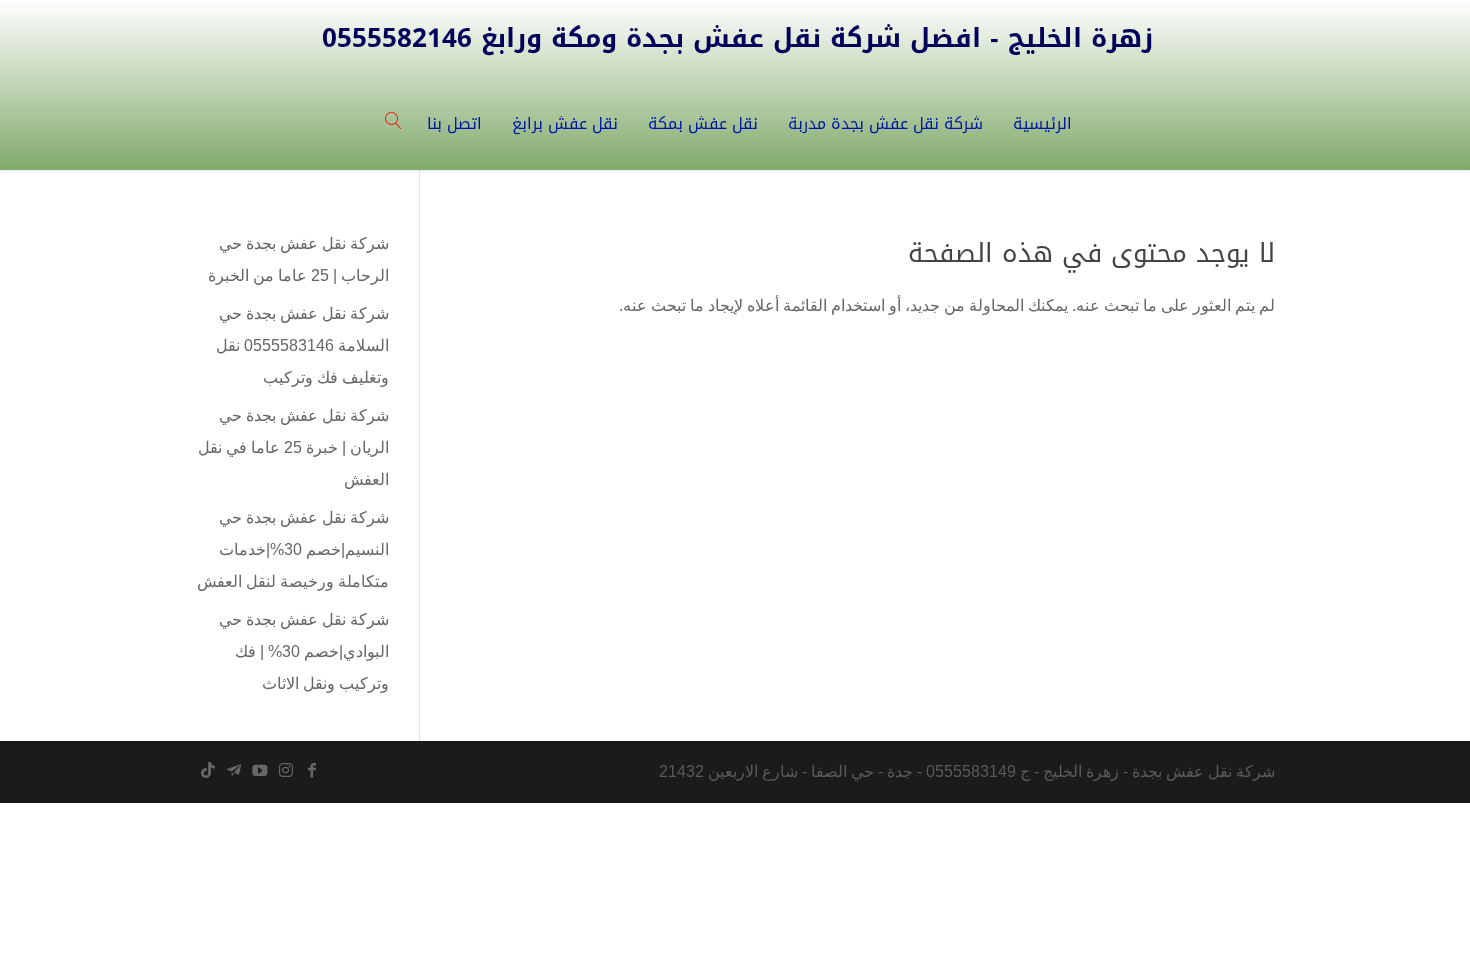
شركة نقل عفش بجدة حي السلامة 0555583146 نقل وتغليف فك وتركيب (302, 345)
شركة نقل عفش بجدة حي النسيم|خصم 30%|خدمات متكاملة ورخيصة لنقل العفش (293, 549)
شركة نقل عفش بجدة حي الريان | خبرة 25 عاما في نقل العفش (293, 447)
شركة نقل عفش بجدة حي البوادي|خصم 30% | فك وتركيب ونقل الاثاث (304, 651)
